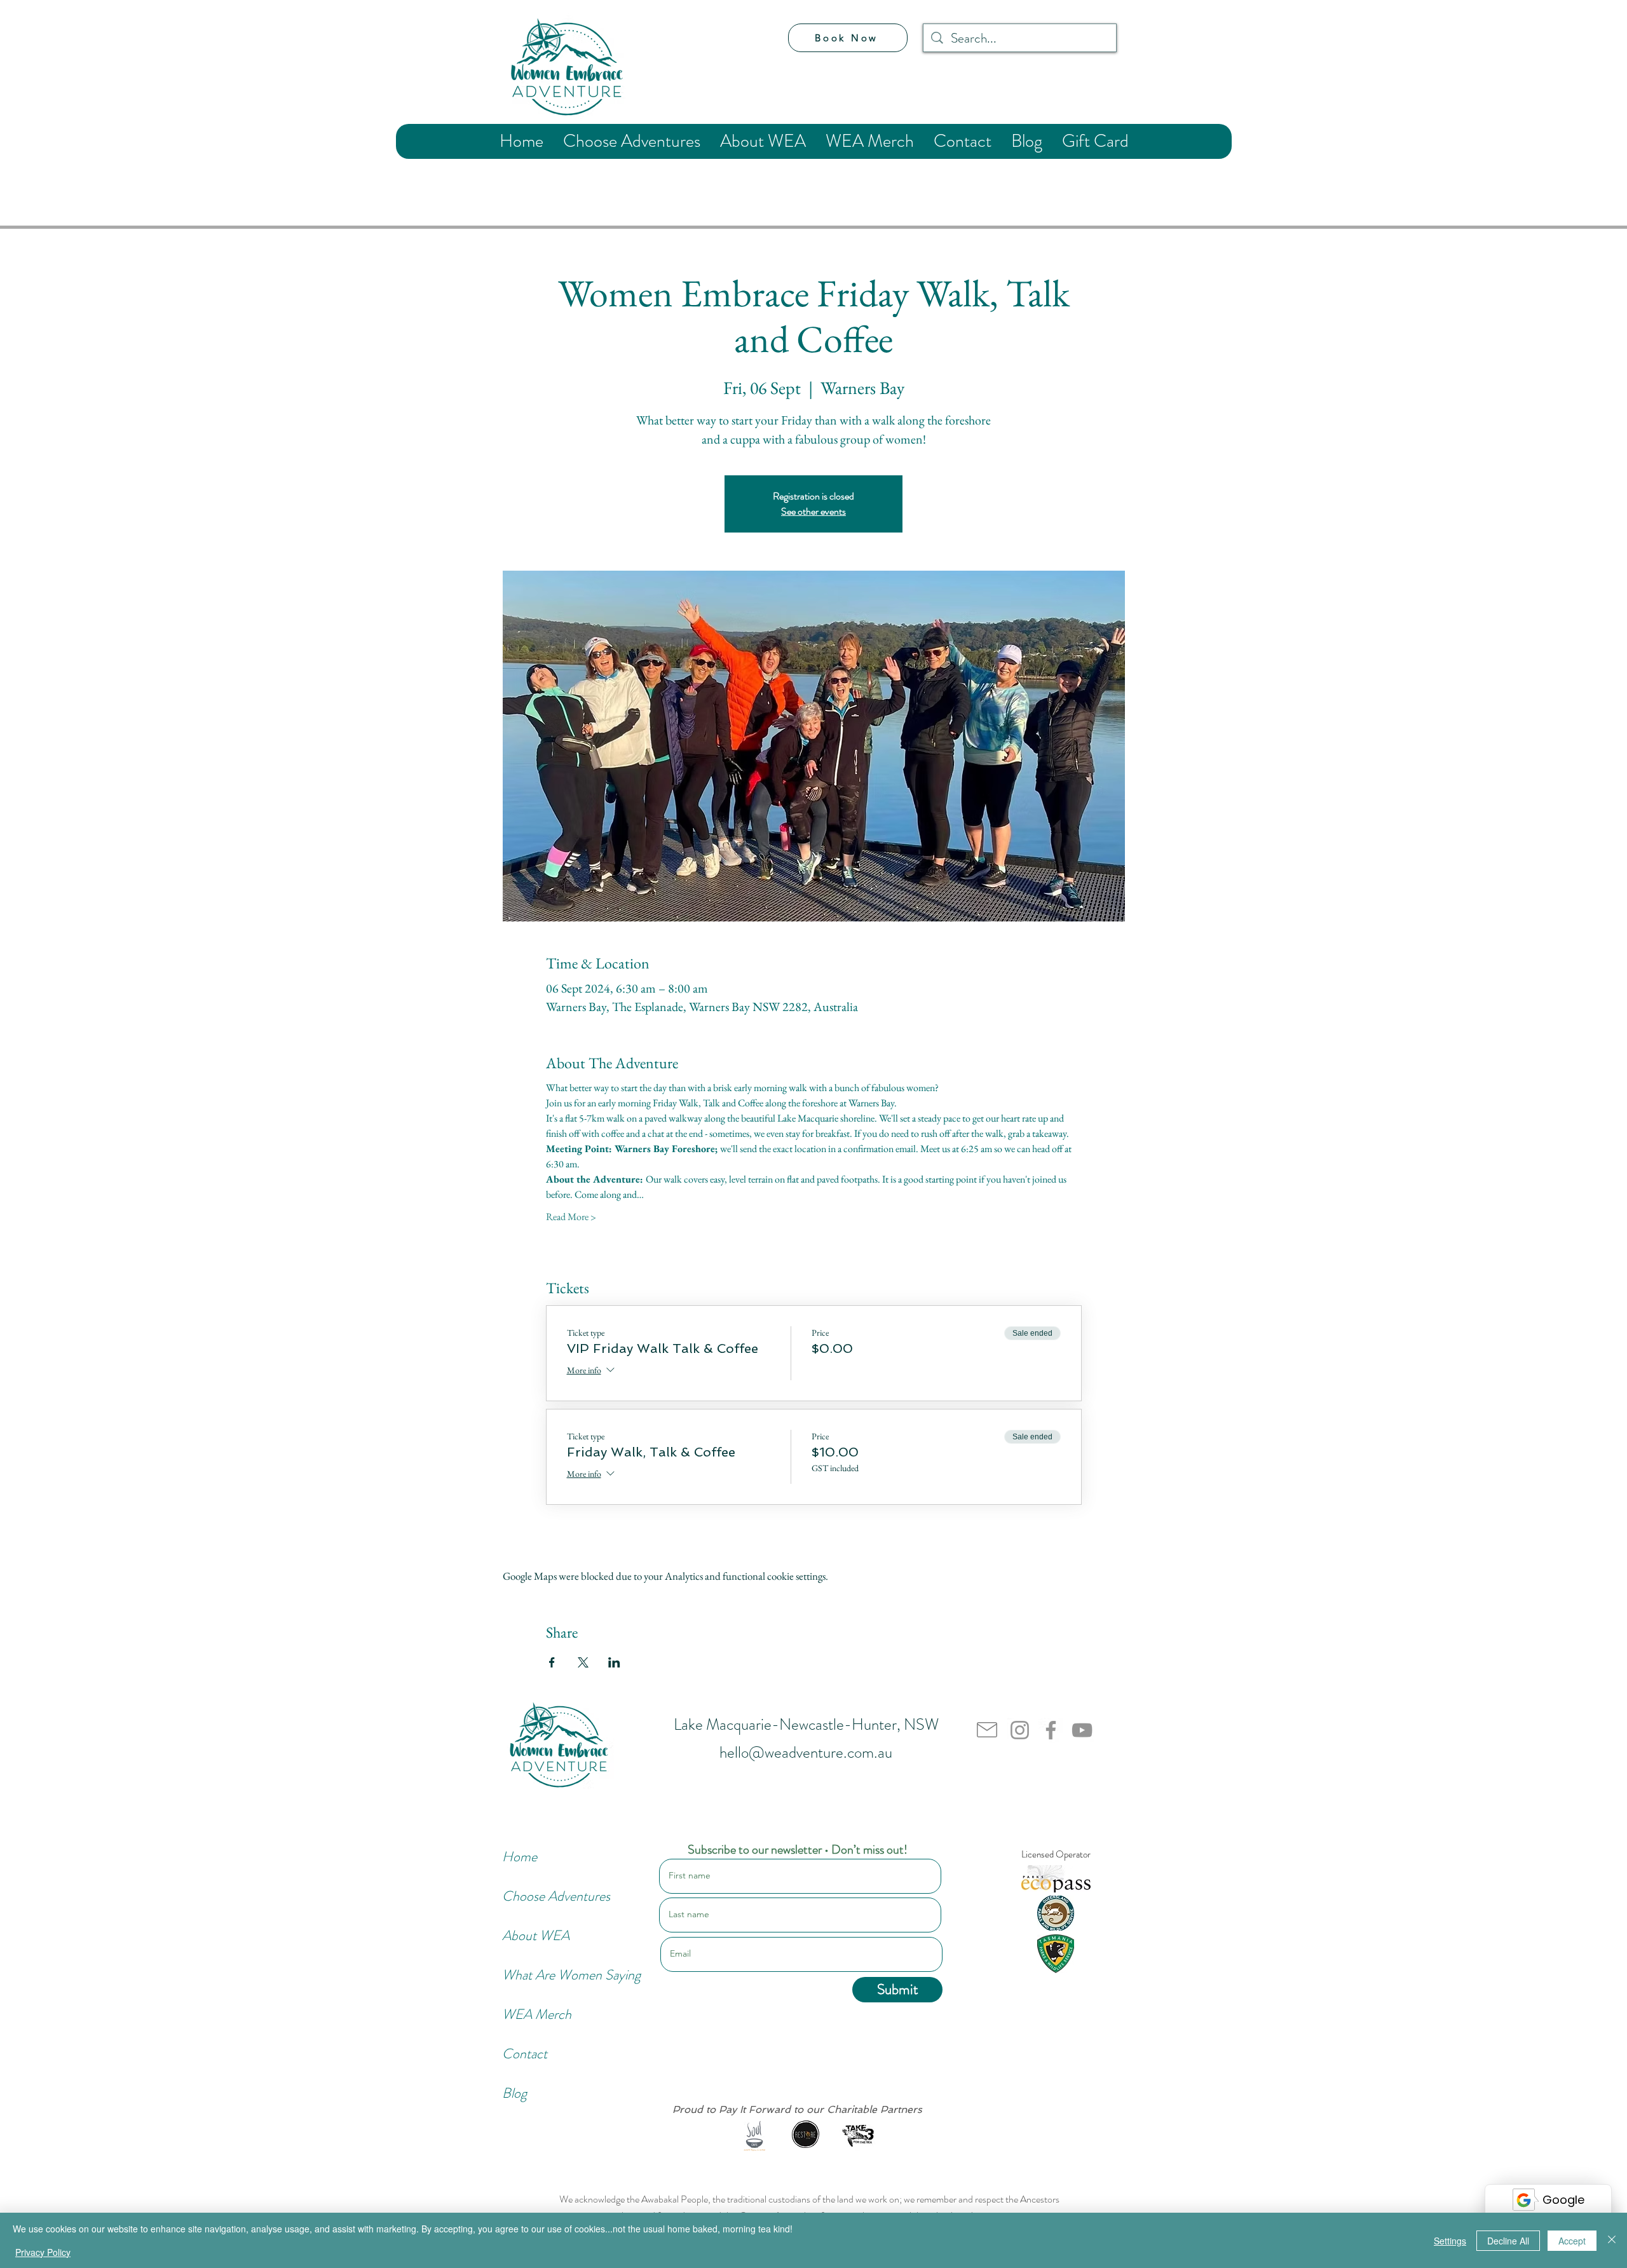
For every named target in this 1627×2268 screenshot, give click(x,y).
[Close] (1612, 2240)
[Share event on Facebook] (552, 1662)
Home (520, 1857)
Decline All (1508, 2241)
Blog (514, 2093)
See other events (813, 511)
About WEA (536, 1935)
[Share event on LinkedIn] (614, 1662)
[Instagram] (1020, 1730)
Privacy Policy (43, 2252)
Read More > (571, 1217)
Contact (525, 2054)
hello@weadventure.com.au (806, 1753)
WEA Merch (537, 2014)
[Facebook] (1051, 1730)
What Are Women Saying (545, 1975)
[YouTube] (1082, 1730)
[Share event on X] (583, 1662)
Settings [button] (1450, 2241)
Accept (1572, 2241)
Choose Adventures (545, 1896)
